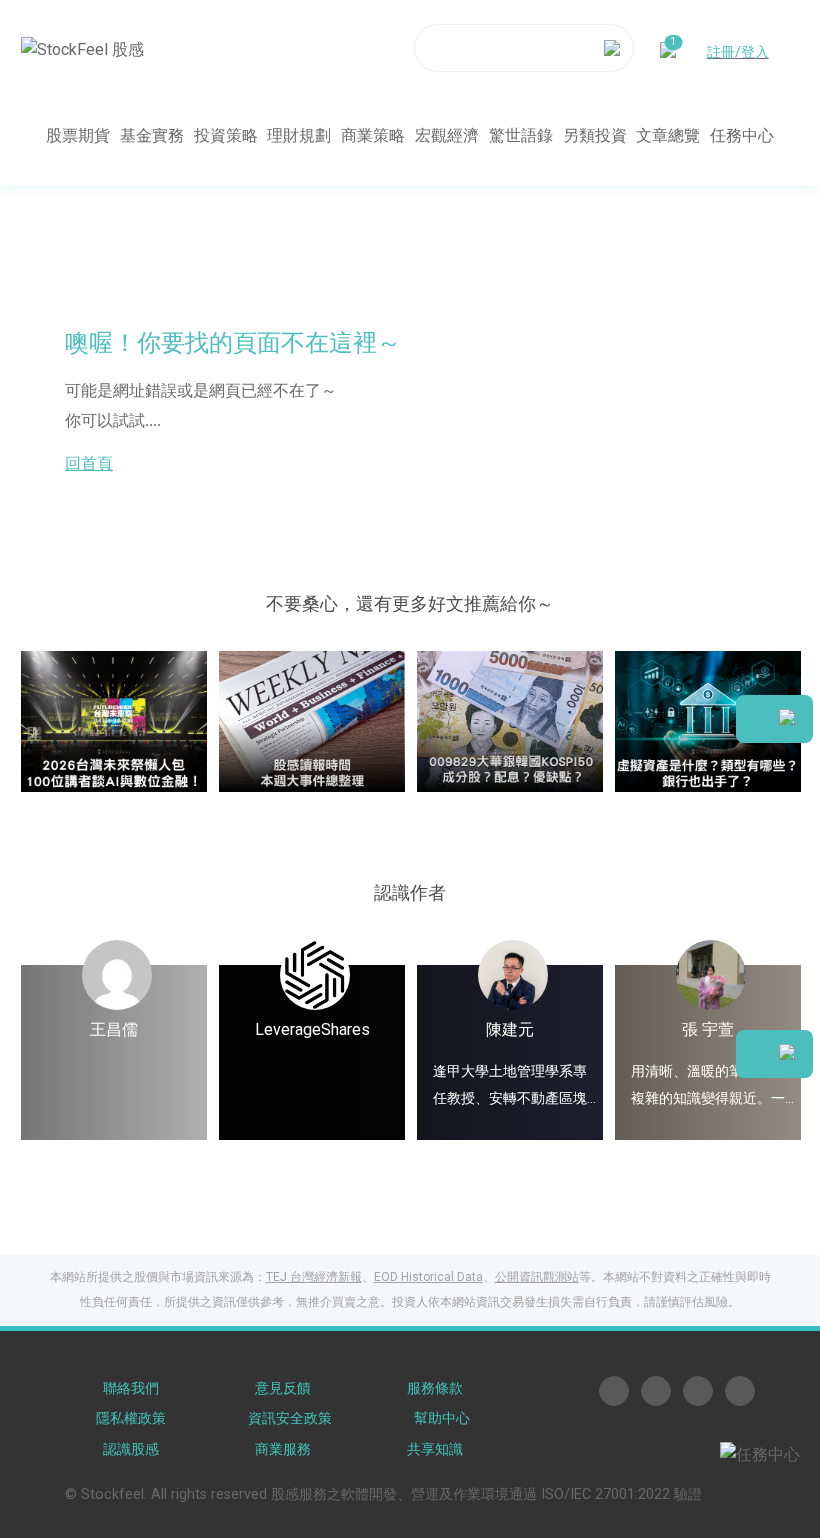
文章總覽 (668, 135)
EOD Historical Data (428, 1277)
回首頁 (89, 463)
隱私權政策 (131, 1418)
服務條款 (435, 1388)
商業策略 (373, 135)
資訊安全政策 (290, 1418)
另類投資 (595, 135)
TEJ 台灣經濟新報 (314, 1277)
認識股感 (131, 1449)
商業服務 (283, 1449)
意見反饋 (283, 1388)
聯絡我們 (131, 1388)
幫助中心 (442, 1418)
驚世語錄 (521, 135)
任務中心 (742, 135)
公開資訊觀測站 (537, 1277)
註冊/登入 (738, 52)
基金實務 (152, 135)
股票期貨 (78, 135)
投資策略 (226, 135)
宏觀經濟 (447, 135)
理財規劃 (299, 135)
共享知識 (435, 1449)
